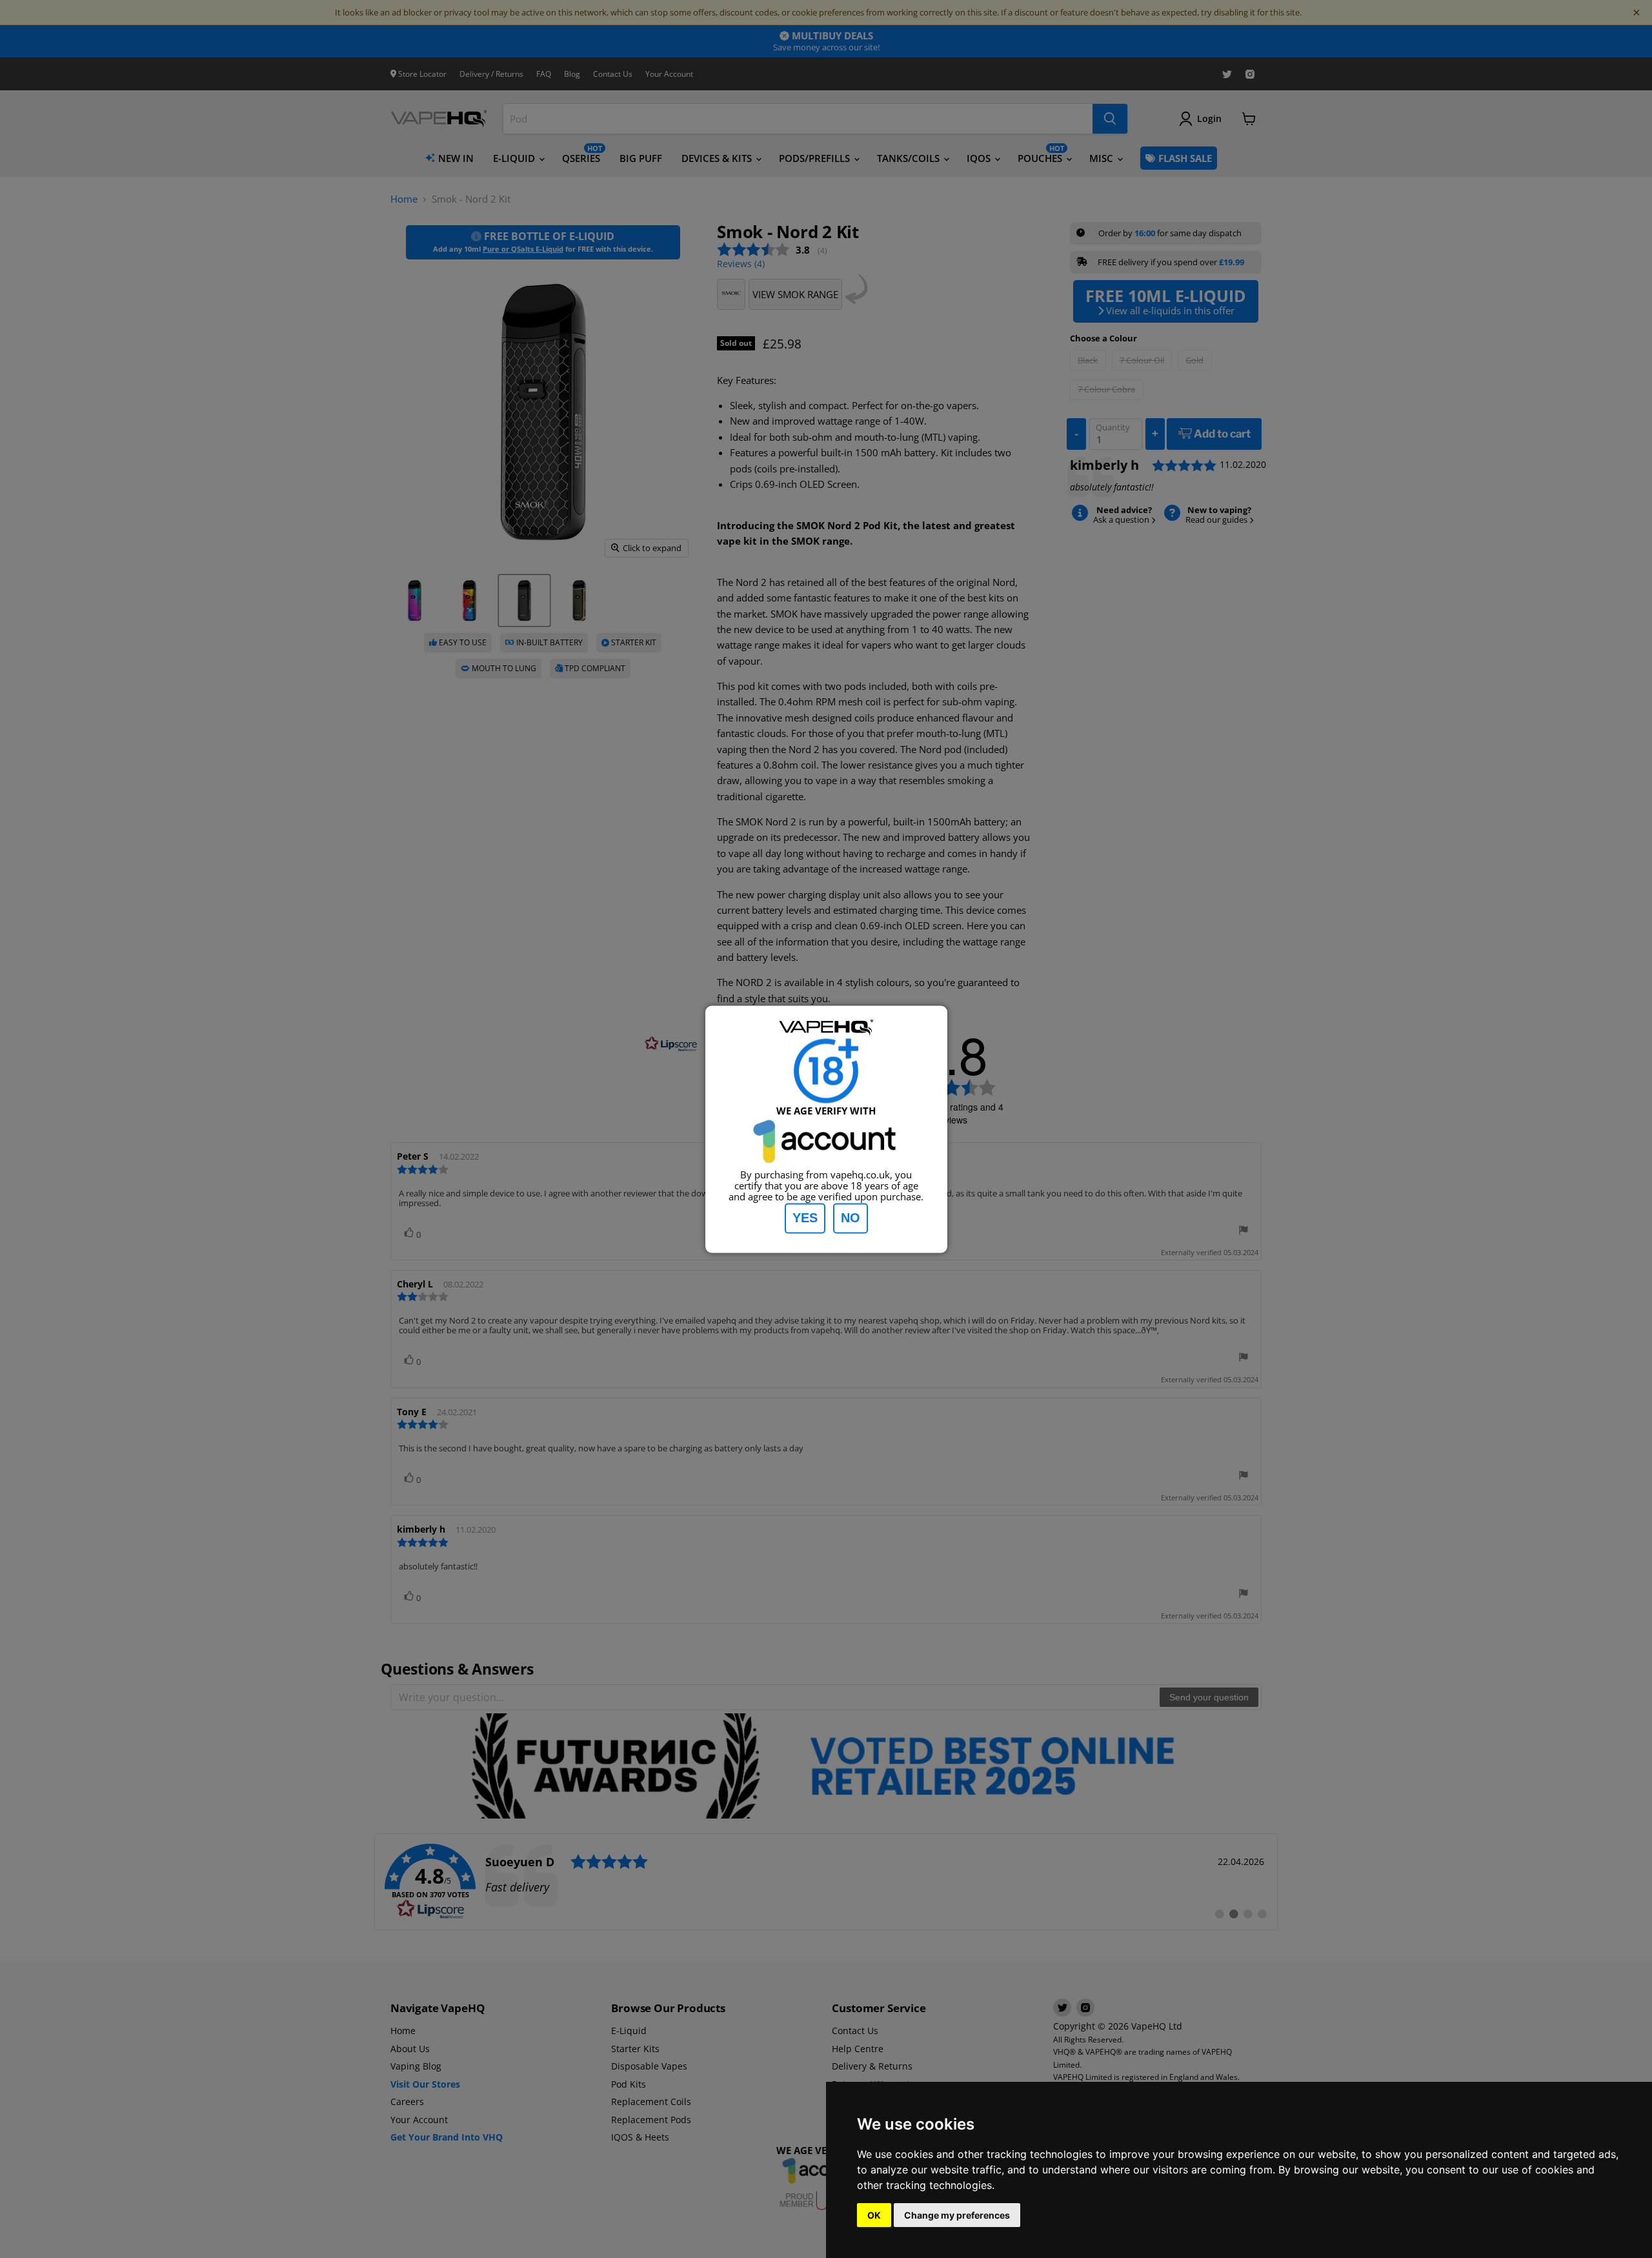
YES (805, 1218)
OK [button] (874, 2215)
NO (851, 1218)
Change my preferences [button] (957, 2215)
